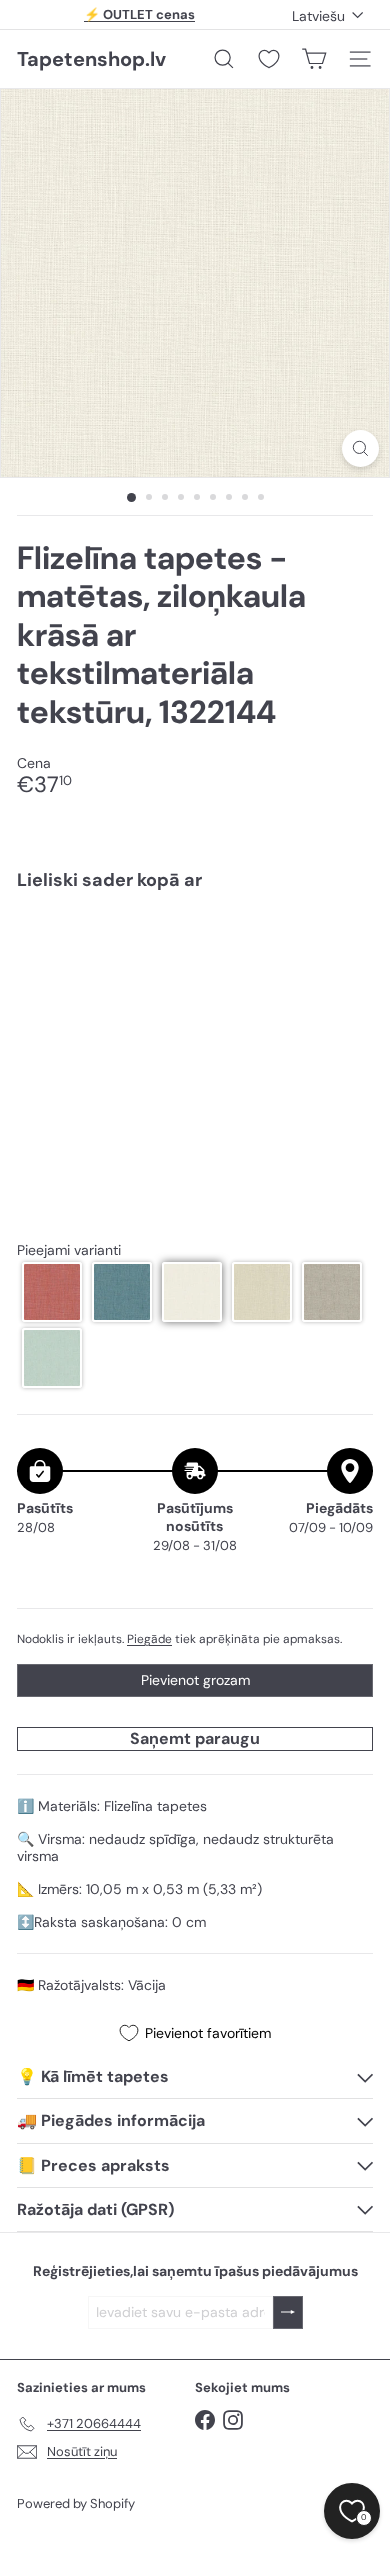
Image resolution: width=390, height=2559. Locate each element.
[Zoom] (360, 448)
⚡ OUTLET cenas (139, 14)
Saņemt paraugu (195, 1738)
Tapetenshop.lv (91, 59)
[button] (52, 1292)
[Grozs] (314, 59)
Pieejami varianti (69, 1250)
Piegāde (149, 1639)
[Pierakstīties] (288, 2312)
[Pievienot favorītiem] (346, 948)
